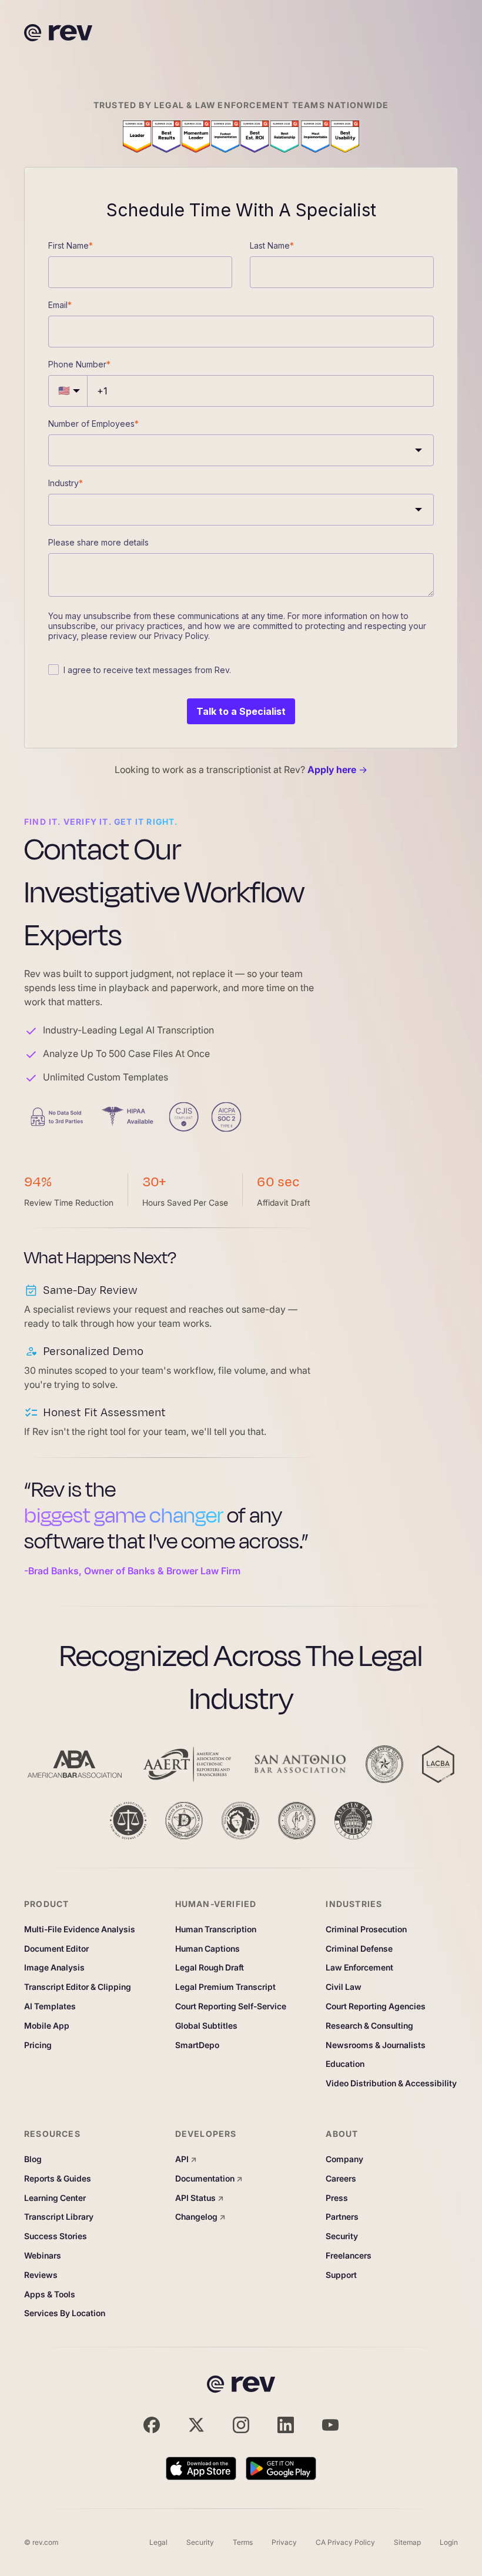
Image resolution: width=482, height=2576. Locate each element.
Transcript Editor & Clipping (78, 1987)
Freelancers (349, 2256)
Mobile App (47, 2026)
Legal (158, 2542)
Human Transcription (216, 1929)
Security (342, 2236)
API (186, 2159)
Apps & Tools (50, 2294)
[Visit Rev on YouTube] (330, 2425)
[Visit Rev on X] (196, 2425)
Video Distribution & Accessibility (391, 2083)
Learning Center (55, 2198)
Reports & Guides (58, 2179)
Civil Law (344, 1987)
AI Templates (50, 2006)
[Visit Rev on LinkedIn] (286, 2425)
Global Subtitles (206, 2026)
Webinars (43, 2256)
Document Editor (56, 1949)
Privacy (284, 2542)
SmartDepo (197, 2045)
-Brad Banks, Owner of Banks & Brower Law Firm (132, 1571)
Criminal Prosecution (366, 1929)
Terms (243, 2542)
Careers (341, 2179)
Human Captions (207, 1949)
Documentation (209, 2179)
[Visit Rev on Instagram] (241, 2425)
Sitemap (407, 2542)
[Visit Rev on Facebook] (152, 2425)
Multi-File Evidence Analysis (80, 1929)
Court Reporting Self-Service (231, 2006)
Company (344, 2159)
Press (337, 2198)
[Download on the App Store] (201, 2468)
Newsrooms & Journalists (376, 2045)
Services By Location (65, 2313)
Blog (33, 2159)
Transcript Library (59, 2217)
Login (449, 2542)
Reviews (41, 2275)
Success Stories (56, 2236)
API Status (200, 2198)
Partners (342, 2217)
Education (345, 2064)
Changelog (200, 2217)
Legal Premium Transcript (225, 1987)
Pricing (38, 2045)
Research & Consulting (369, 2026)
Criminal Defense (359, 1949)
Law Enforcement (359, 1968)
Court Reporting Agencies (376, 2006)
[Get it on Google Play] (281, 2468)
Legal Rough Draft (210, 1968)
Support (341, 2275)
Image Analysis (54, 1968)
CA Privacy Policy (345, 2542)
